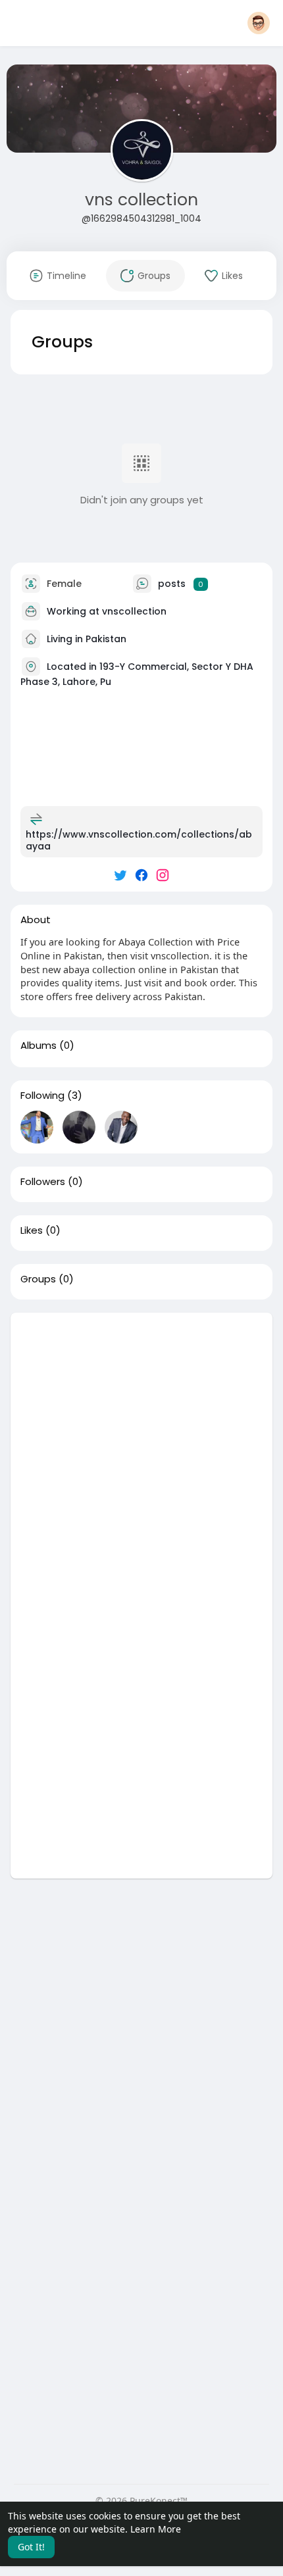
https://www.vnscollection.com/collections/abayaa (139, 840)
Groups (38, 1279)
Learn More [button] (156, 2529)
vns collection (141, 200)
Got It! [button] (31, 2547)
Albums (39, 1046)
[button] (259, 23)
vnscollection (134, 611)
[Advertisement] (141, 1454)
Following (42, 1096)
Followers (43, 1182)
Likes (32, 1230)
